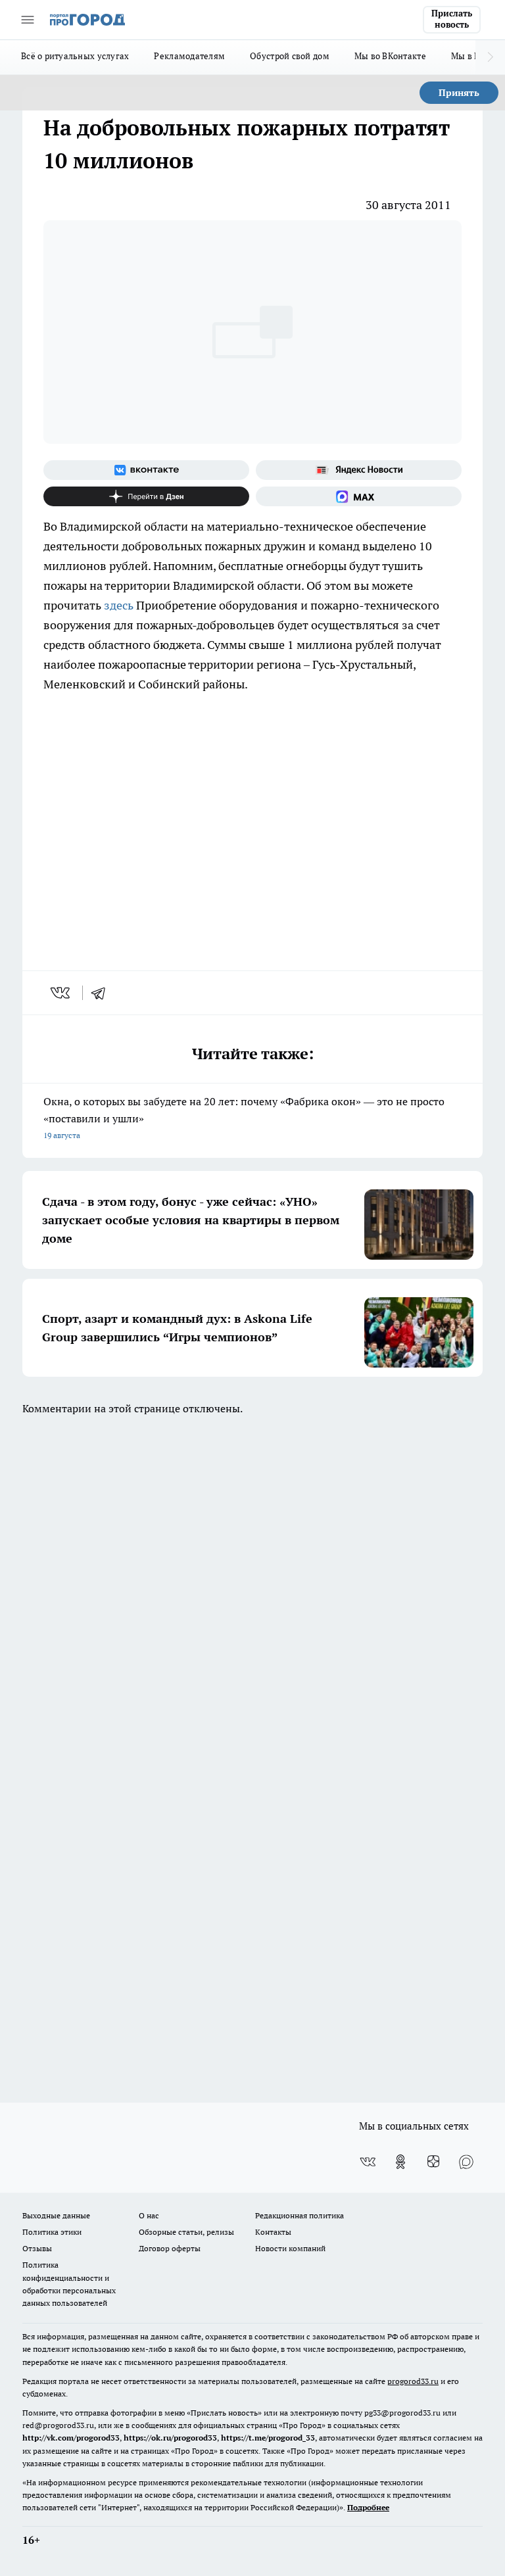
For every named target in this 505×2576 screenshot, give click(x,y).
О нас (149, 2215)
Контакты (273, 2232)
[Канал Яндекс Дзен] (146, 496)
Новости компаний (290, 2248)
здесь (119, 605)
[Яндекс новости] (359, 470)
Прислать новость (452, 19)
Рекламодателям (189, 56)
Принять (459, 93)
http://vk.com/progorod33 (71, 2438)
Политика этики (52, 2232)
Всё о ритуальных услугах (75, 56)
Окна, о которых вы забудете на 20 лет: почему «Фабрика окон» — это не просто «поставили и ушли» (244, 1117)
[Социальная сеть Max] (359, 496)
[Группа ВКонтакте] (146, 470)
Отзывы (37, 2248)
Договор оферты (170, 2248)
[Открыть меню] (28, 20)
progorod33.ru (413, 2381)
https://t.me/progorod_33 (268, 2438)
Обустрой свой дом (290, 56)
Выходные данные (56, 2215)
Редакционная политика (300, 2215)
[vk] (61, 993)
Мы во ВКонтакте (390, 56)
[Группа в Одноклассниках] (400, 2162)
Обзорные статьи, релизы (186, 2232)
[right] (490, 57)
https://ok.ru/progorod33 (170, 2438)
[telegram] (103, 993)
